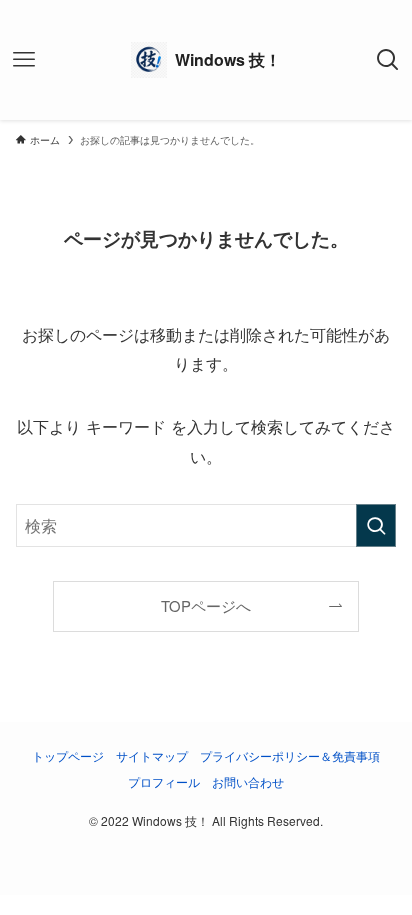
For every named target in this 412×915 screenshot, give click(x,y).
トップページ (68, 756)
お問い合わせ (248, 782)
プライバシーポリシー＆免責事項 (290, 756)
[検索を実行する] (376, 525)
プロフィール (164, 782)
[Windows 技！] (206, 60)
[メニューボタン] (24, 60)
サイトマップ (152, 756)
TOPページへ (206, 605)
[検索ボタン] (388, 60)
